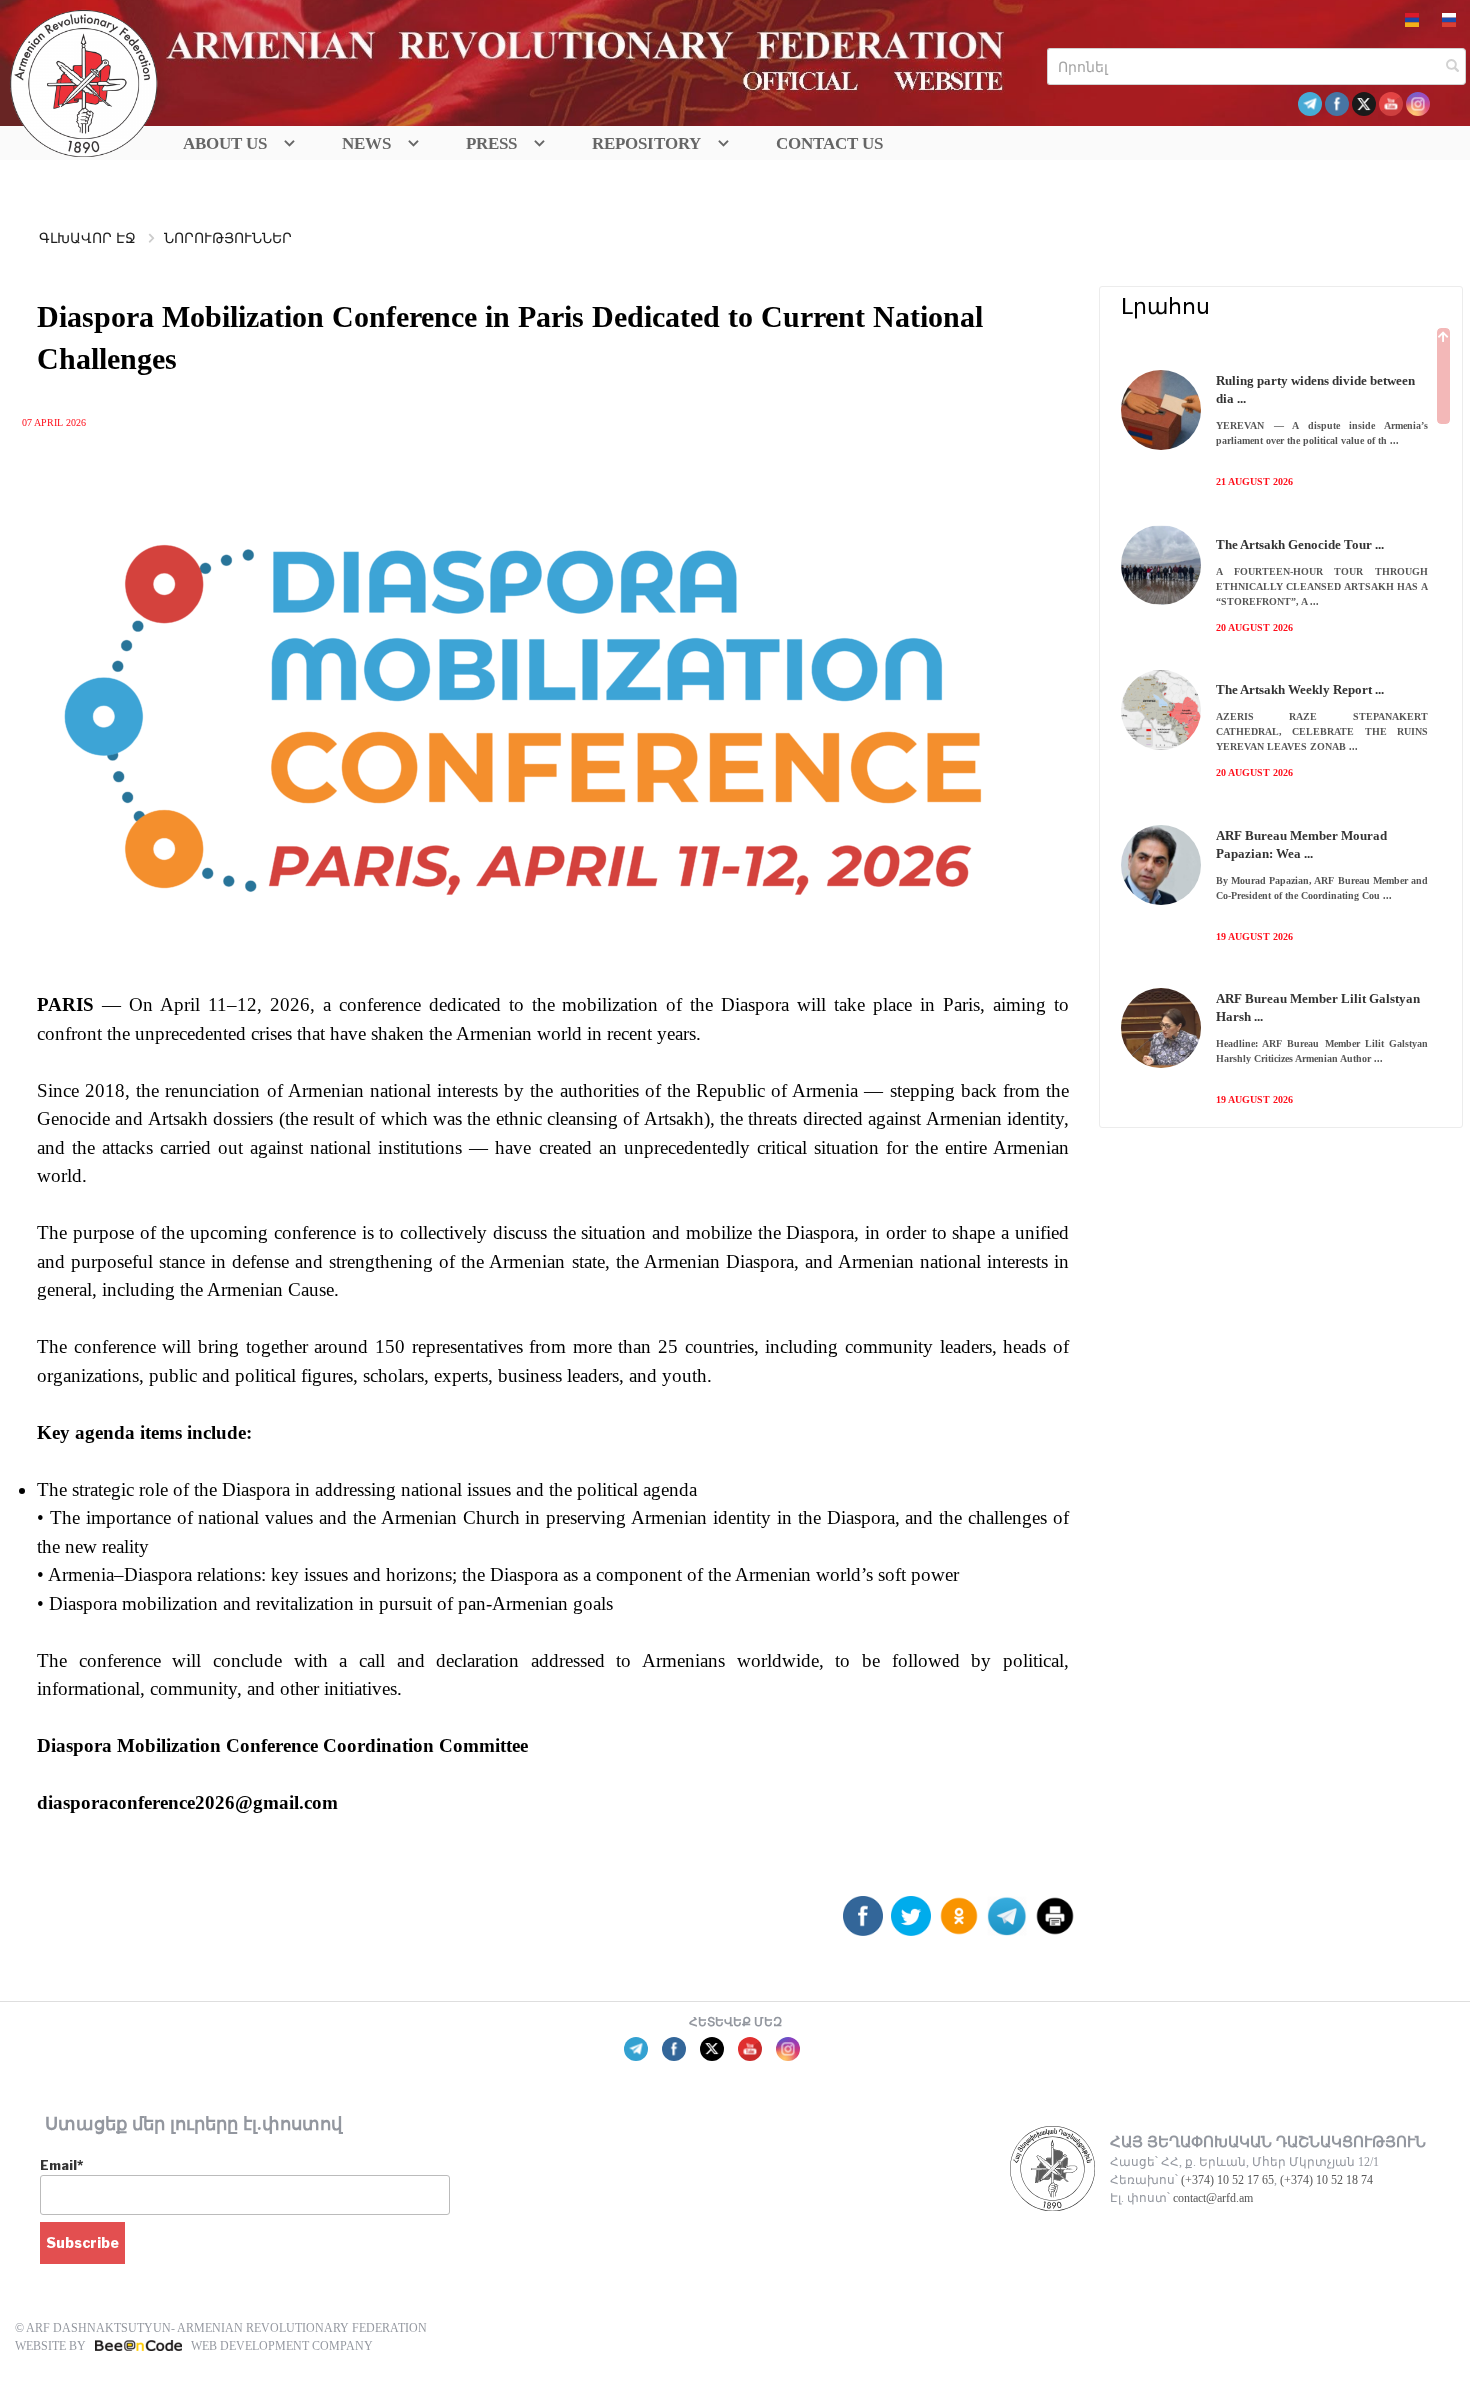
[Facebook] (863, 1923)
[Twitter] (911, 1923)
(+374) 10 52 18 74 (1326, 2180)
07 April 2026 (54, 422)
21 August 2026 (1254, 481)
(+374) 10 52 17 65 (1227, 2180)
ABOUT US (225, 143)
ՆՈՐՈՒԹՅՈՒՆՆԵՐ (228, 238)
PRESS (491, 143)
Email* (61, 2165)
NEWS (366, 143)
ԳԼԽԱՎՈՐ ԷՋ (87, 238)
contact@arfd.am (1213, 2198)
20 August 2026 (1254, 627)
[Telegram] (1007, 1923)
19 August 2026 (1254, 936)
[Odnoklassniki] (959, 1923)
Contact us (829, 143)
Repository (646, 143)
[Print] (1055, 1923)
